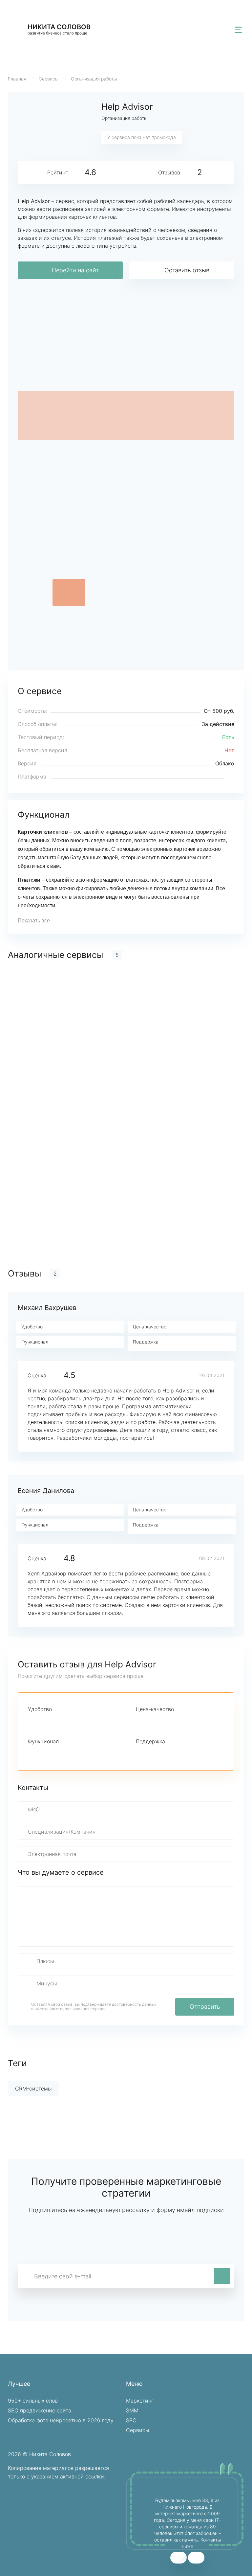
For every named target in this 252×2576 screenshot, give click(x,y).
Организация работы (94, 79)
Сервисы (49, 79)
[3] (54, 1721)
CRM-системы (33, 2089)
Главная (17, 79)
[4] (65, 1721)
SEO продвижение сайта (40, 2410)
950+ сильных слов (33, 2401)
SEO (131, 2420)
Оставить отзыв (187, 270)
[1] (32, 1721)
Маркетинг (140, 2401)
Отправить (205, 2007)
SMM (132, 2410)
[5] (76, 1721)
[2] (43, 1721)
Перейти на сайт (75, 270)
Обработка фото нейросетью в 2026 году (61, 2420)
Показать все (34, 921)
